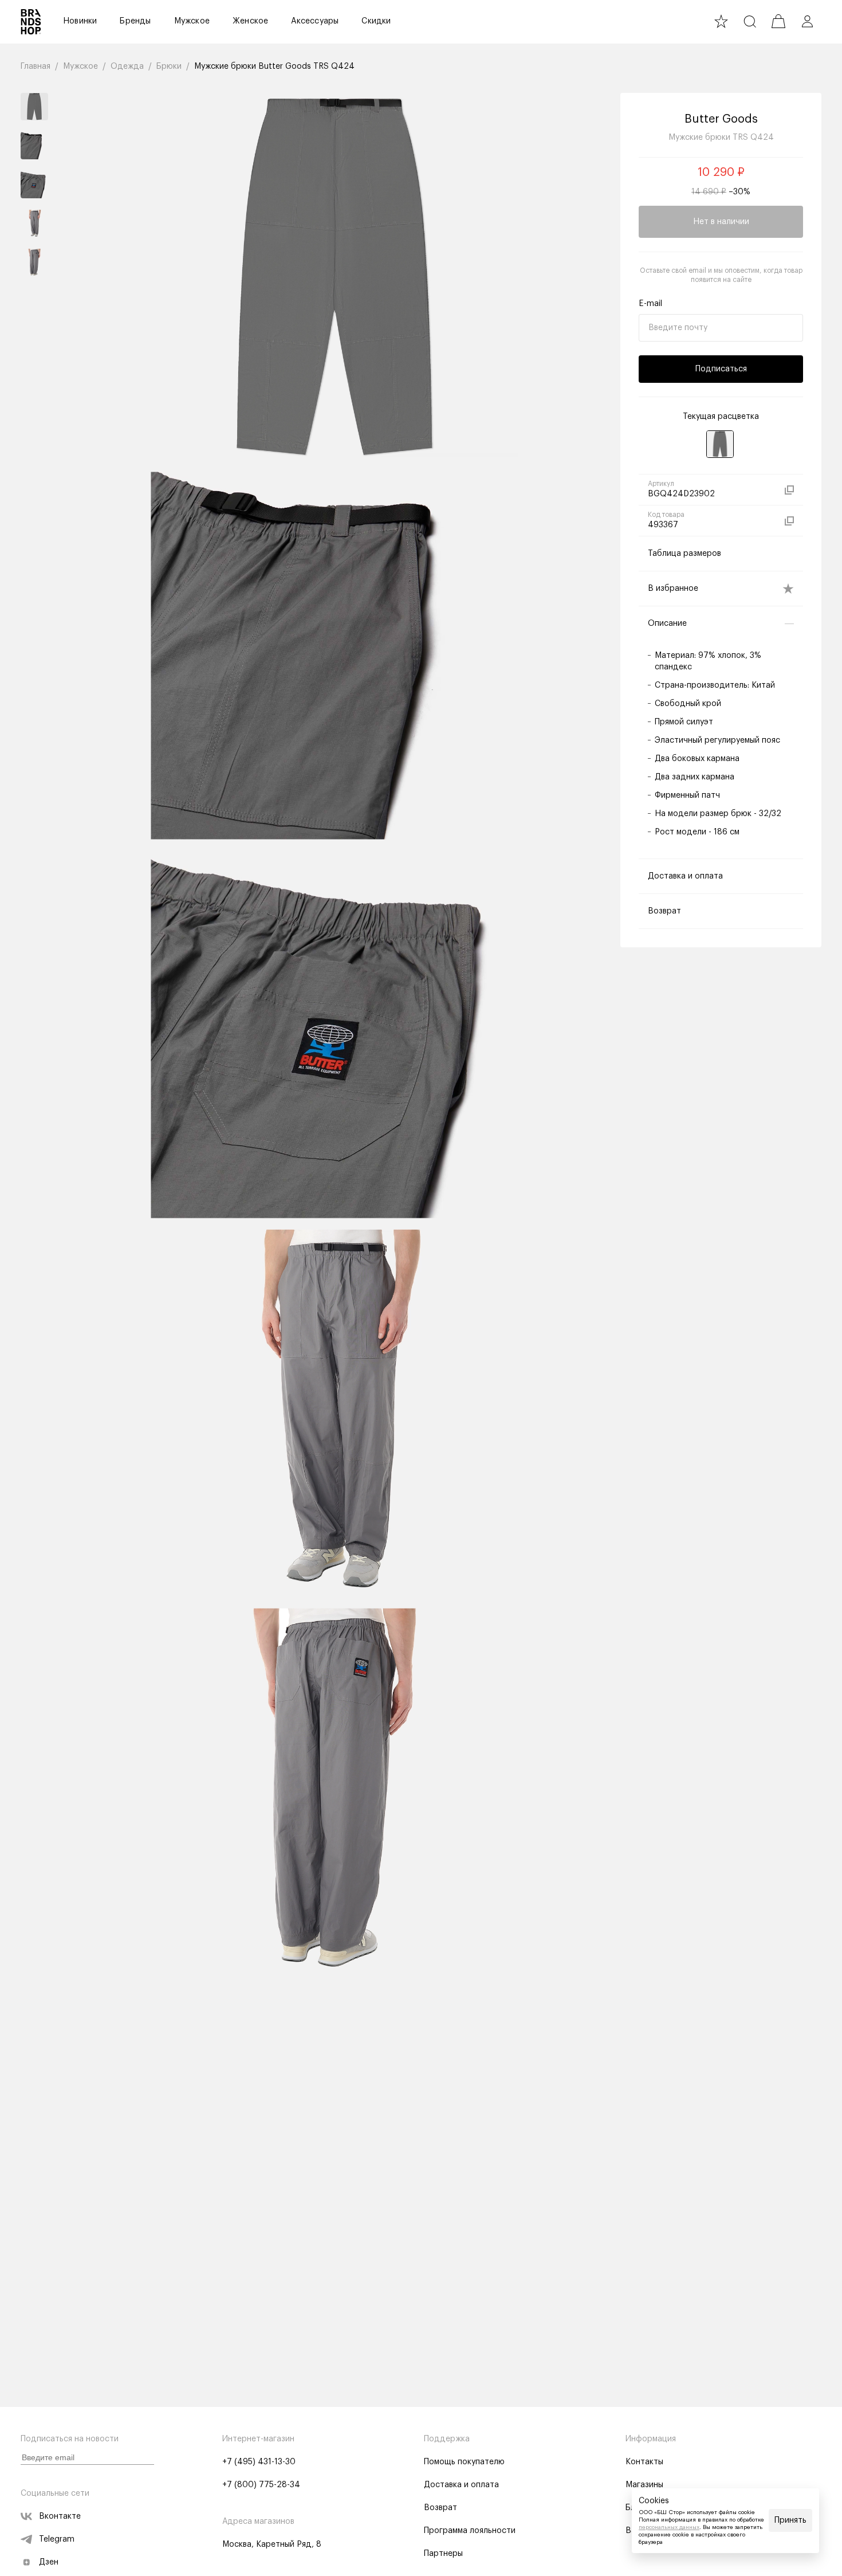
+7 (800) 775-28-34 (261, 2485)
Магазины (644, 2485)
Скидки (376, 21)
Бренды (135, 21)
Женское (250, 21)
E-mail (650, 304)
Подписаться (721, 369)
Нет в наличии (721, 222)
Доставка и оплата (461, 2485)
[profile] (807, 21)
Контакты (644, 2462)
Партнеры (443, 2554)
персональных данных (669, 2527)
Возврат (440, 2508)
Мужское (192, 21)
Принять (790, 2520)
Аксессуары (315, 21)
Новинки (80, 21)
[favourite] (721, 21)
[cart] (778, 21)
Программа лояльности (470, 2531)
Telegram (57, 2539)
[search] (750, 21)
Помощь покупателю (464, 2462)
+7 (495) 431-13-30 (259, 2462)
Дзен (49, 2562)
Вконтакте (60, 2516)
